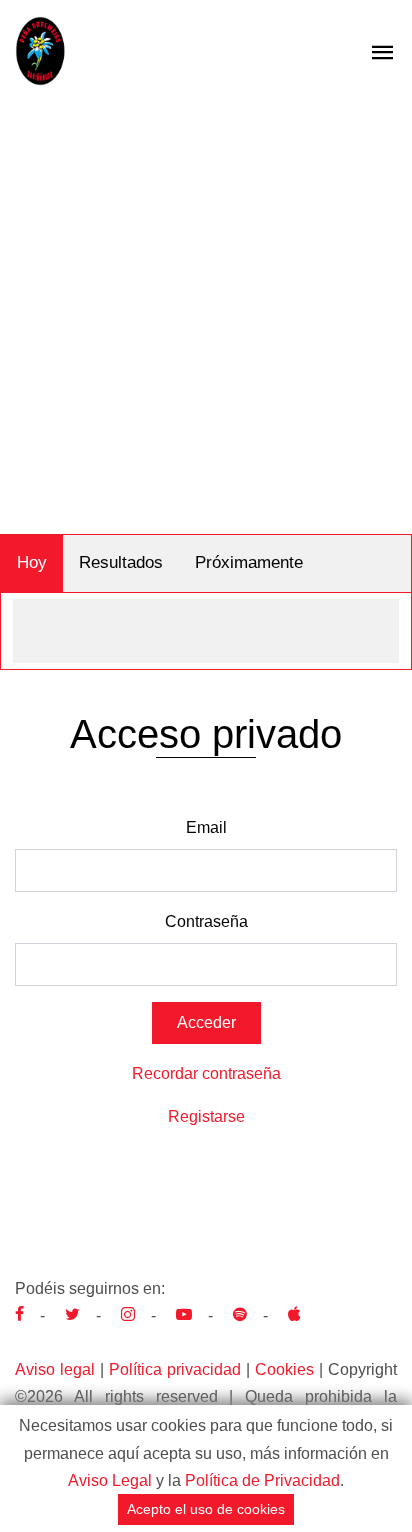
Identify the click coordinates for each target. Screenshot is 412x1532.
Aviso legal (55, 1369)
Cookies (284, 1369)
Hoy (32, 562)
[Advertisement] (206, 318)
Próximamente (249, 562)
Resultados (121, 562)
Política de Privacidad (262, 1480)
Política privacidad (175, 1369)
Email (206, 827)
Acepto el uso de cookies (206, 1509)
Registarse (206, 1116)
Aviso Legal (110, 1480)
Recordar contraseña (206, 1073)
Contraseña (206, 921)
